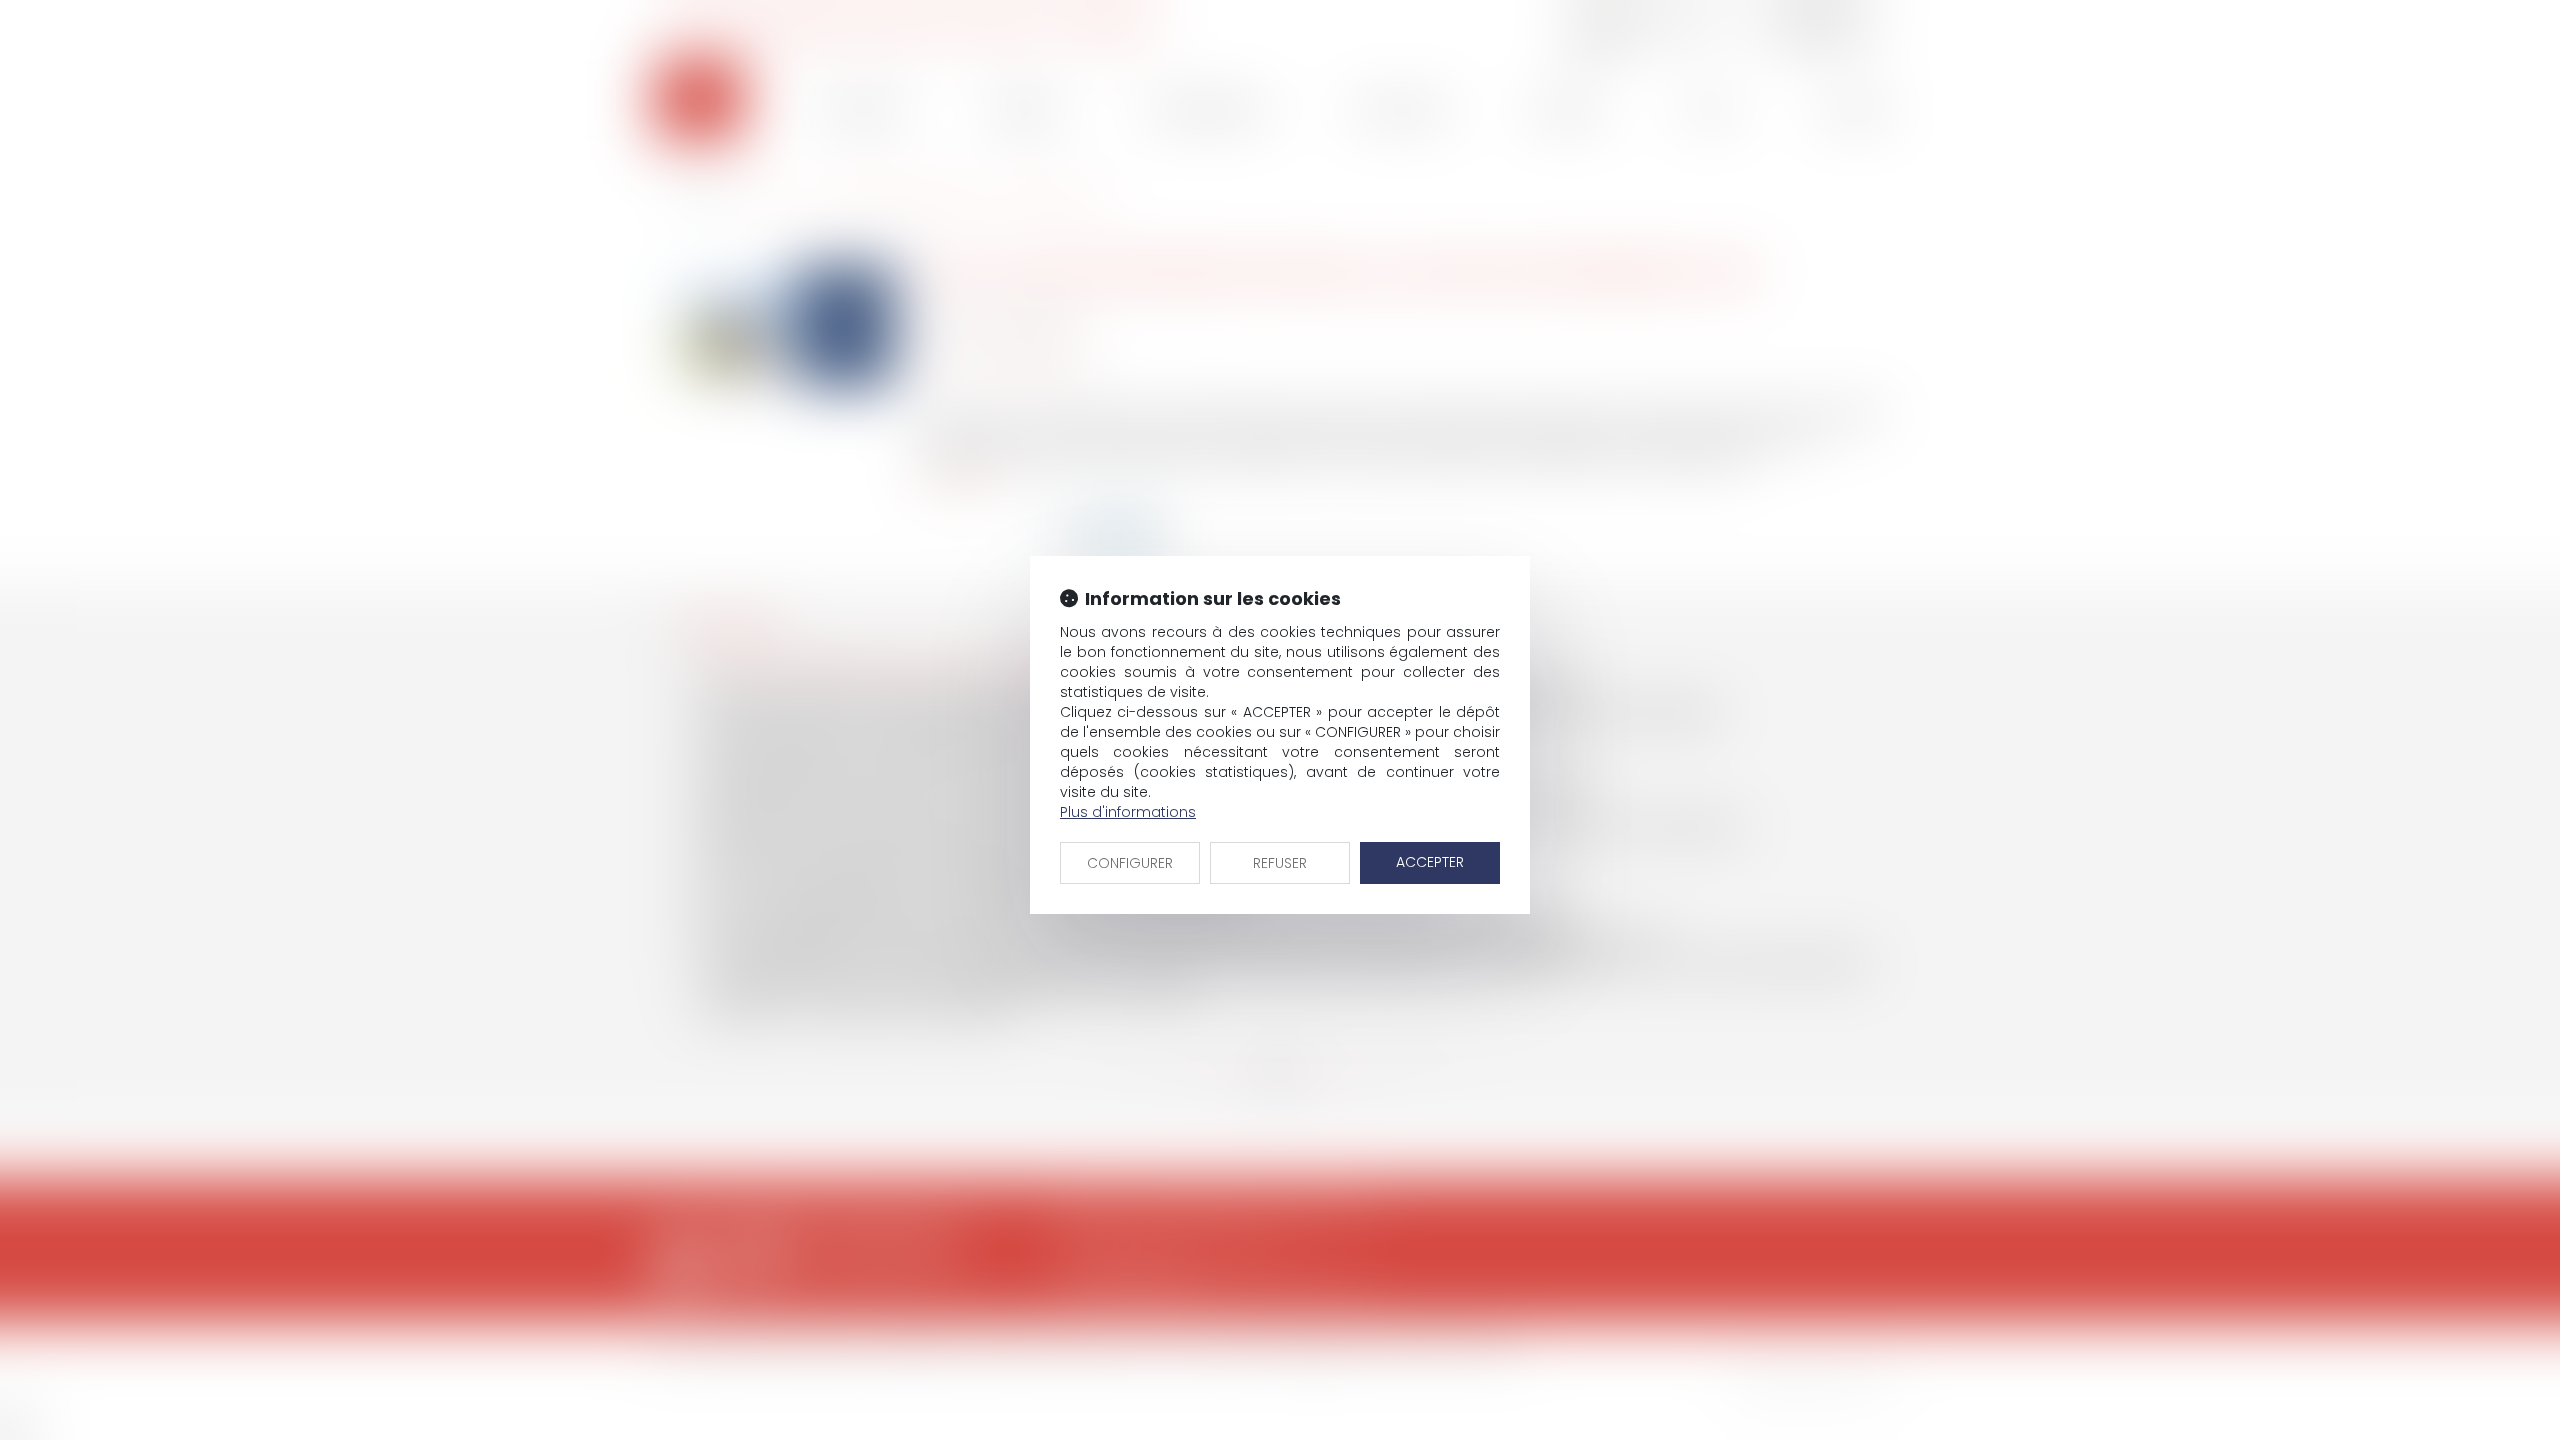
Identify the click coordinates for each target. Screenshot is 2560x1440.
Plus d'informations (1128, 812)
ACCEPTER (1430, 862)
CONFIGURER (1130, 863)
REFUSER (1280, 863)
